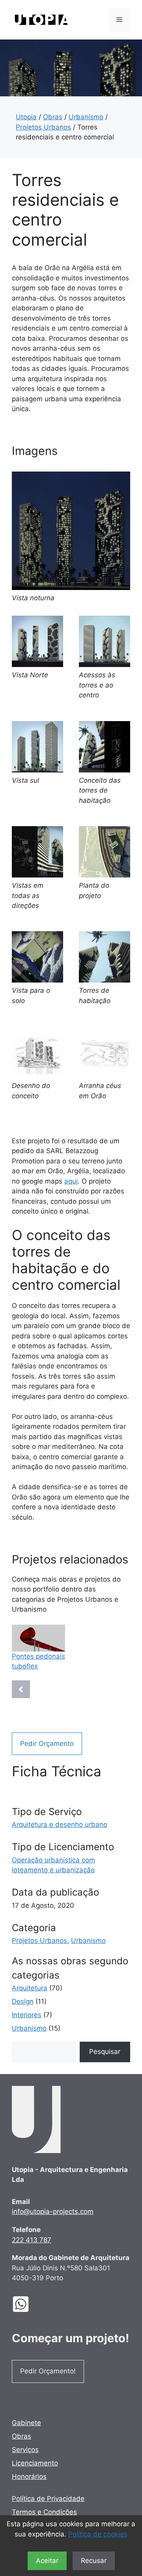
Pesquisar (105, 2052)
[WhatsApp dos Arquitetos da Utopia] (27, 2304)
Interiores (27, 2015)
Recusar (94, 2561)
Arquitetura (30, 1988)
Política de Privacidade (48, 2499)
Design (23, 2001)
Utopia (26, 117)
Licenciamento (35, 2463)
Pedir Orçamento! (48, 2371)
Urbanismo (86, 117)
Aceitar (47, 2561)
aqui (71, 1181)
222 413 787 (32, 2240)
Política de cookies (98, 2534)
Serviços (25, 2450)
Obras (53, 117)
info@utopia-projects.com (53, 2211)
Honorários (29, 2476)
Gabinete (26, 2423)
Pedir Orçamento (47, 1744)
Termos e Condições (44, 2512)
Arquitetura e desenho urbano (60, 1824)
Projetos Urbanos (43, 127)
